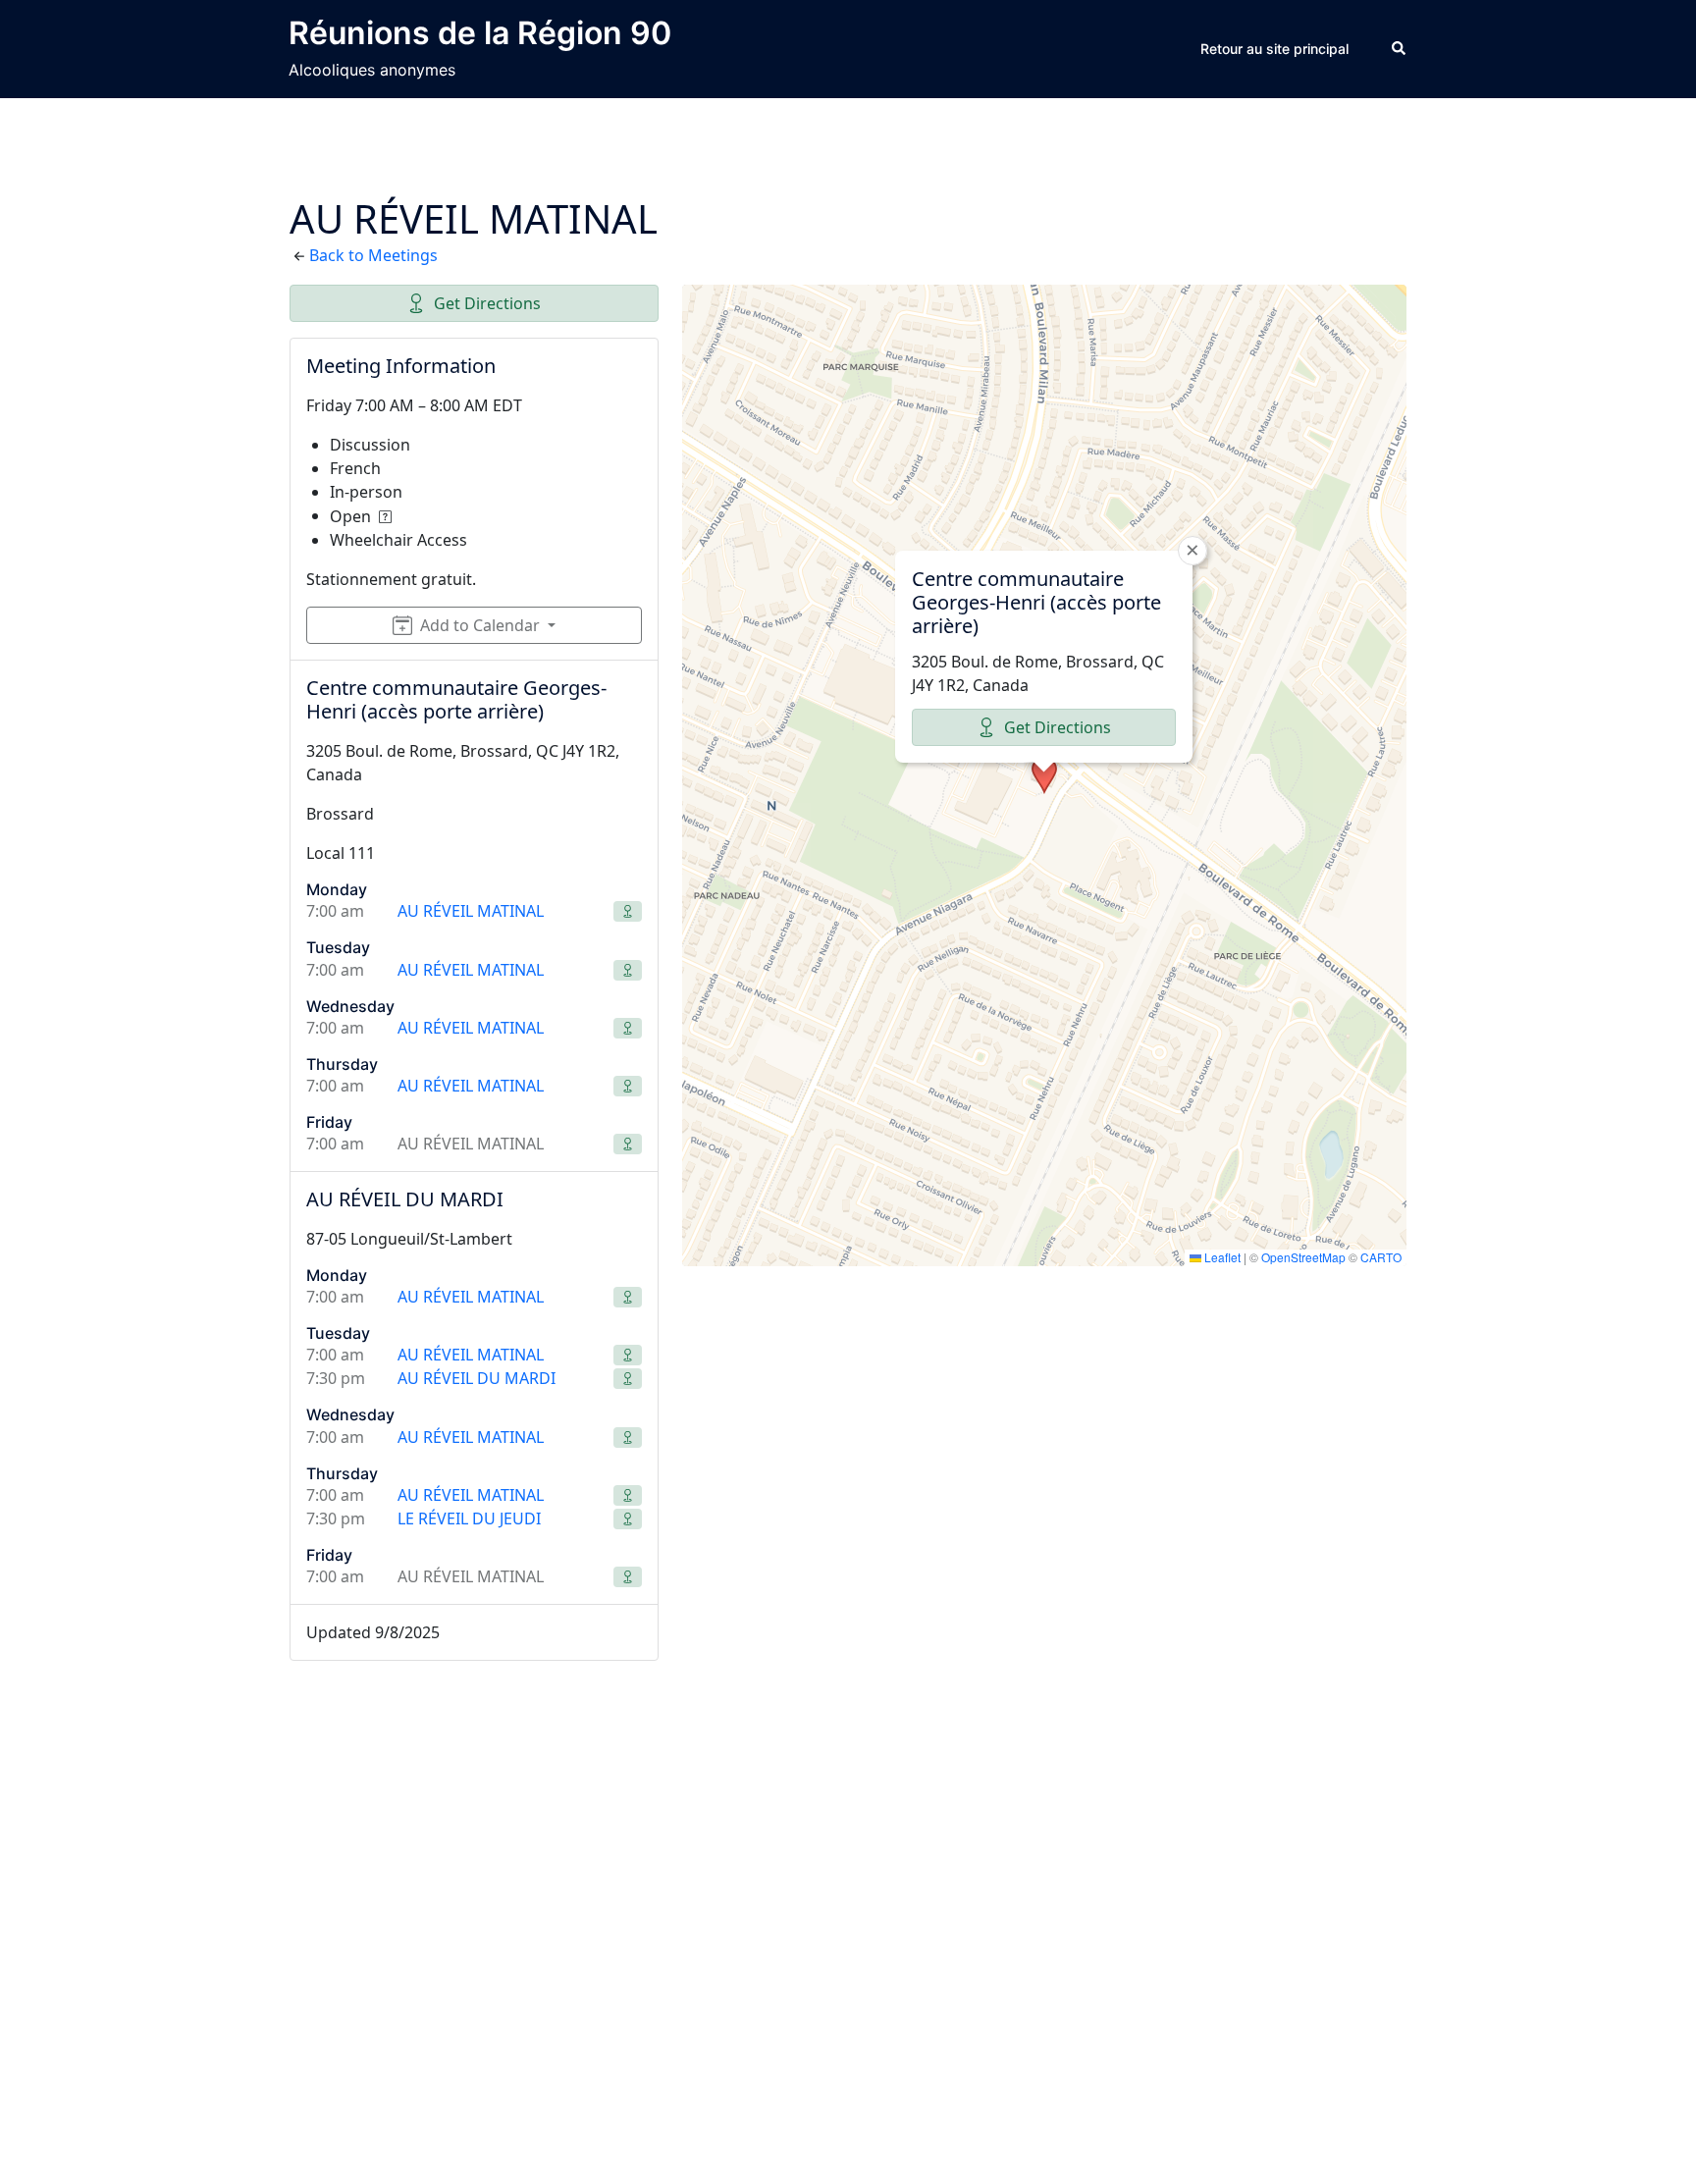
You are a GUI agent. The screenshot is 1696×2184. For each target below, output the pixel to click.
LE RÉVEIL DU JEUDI (469, 1518)
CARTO (1381, 1257)
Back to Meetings (373, 255)
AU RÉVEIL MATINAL (471, 911)
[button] (1400, 49)
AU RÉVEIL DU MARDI (477, 1378)
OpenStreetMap (1303, 1257)
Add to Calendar (480, 625)
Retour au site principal (1274, 49)
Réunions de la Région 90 (480, 33)
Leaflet (1221, 1257)
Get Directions (487, 303)
